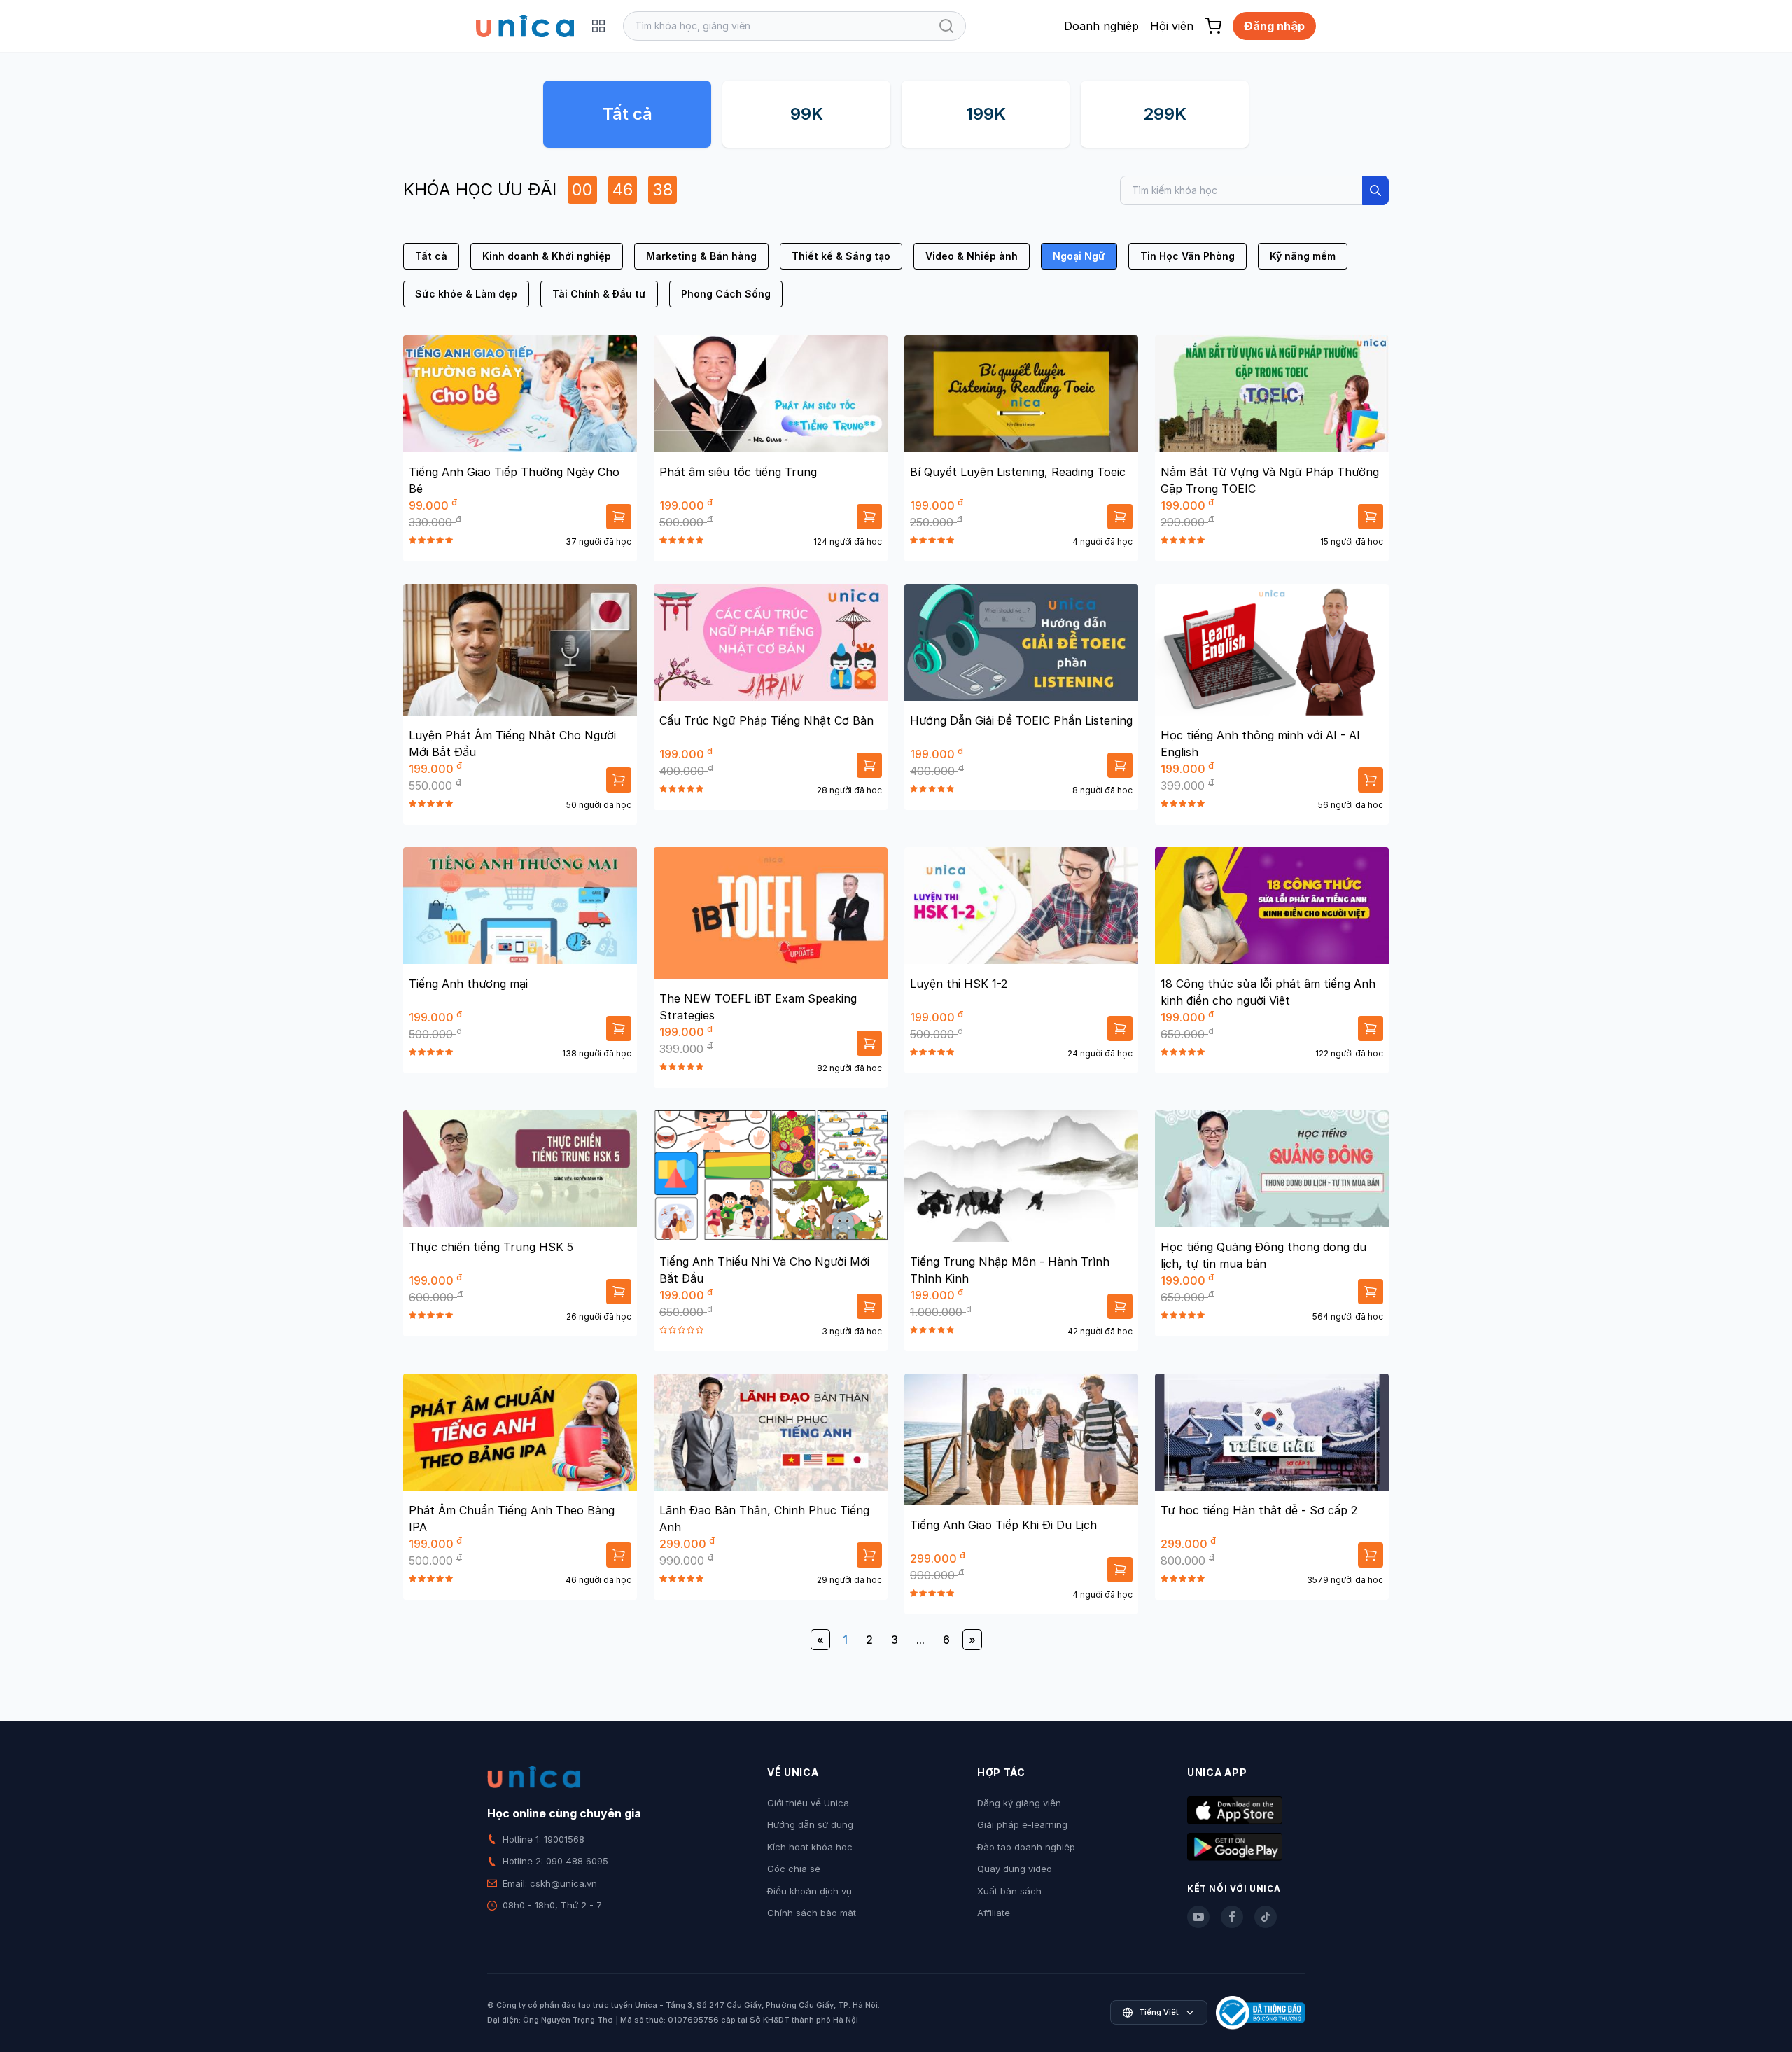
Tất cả (628, 114)
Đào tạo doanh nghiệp (1026, 1847)
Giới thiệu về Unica (808, 1803)
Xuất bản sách (1009, 1891)
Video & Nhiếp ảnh (972, 256)
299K (1165, 114)
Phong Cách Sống (726, 294)
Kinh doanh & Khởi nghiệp (547, 256)
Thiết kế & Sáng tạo (841, 256)
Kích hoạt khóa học (810, 1847)
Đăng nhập (1274, 26)
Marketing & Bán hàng (701, 256)
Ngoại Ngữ (1079, 256)
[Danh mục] (598, 26)
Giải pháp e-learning (1022, 1824)
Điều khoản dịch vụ (810, 1891)
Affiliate (994, 1913)
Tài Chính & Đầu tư (599, 294)
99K (807, 114)
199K (986, 114)
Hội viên (1172, 26)
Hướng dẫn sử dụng (810, 1824)
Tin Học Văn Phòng (1188, 256)
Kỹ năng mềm (1303, 256)
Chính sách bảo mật (812, 1913)
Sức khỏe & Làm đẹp (466, 294)
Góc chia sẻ (794, 1869)
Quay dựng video (1015, 1869)
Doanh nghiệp (1101, 26)
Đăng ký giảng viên (1019, 1803)
